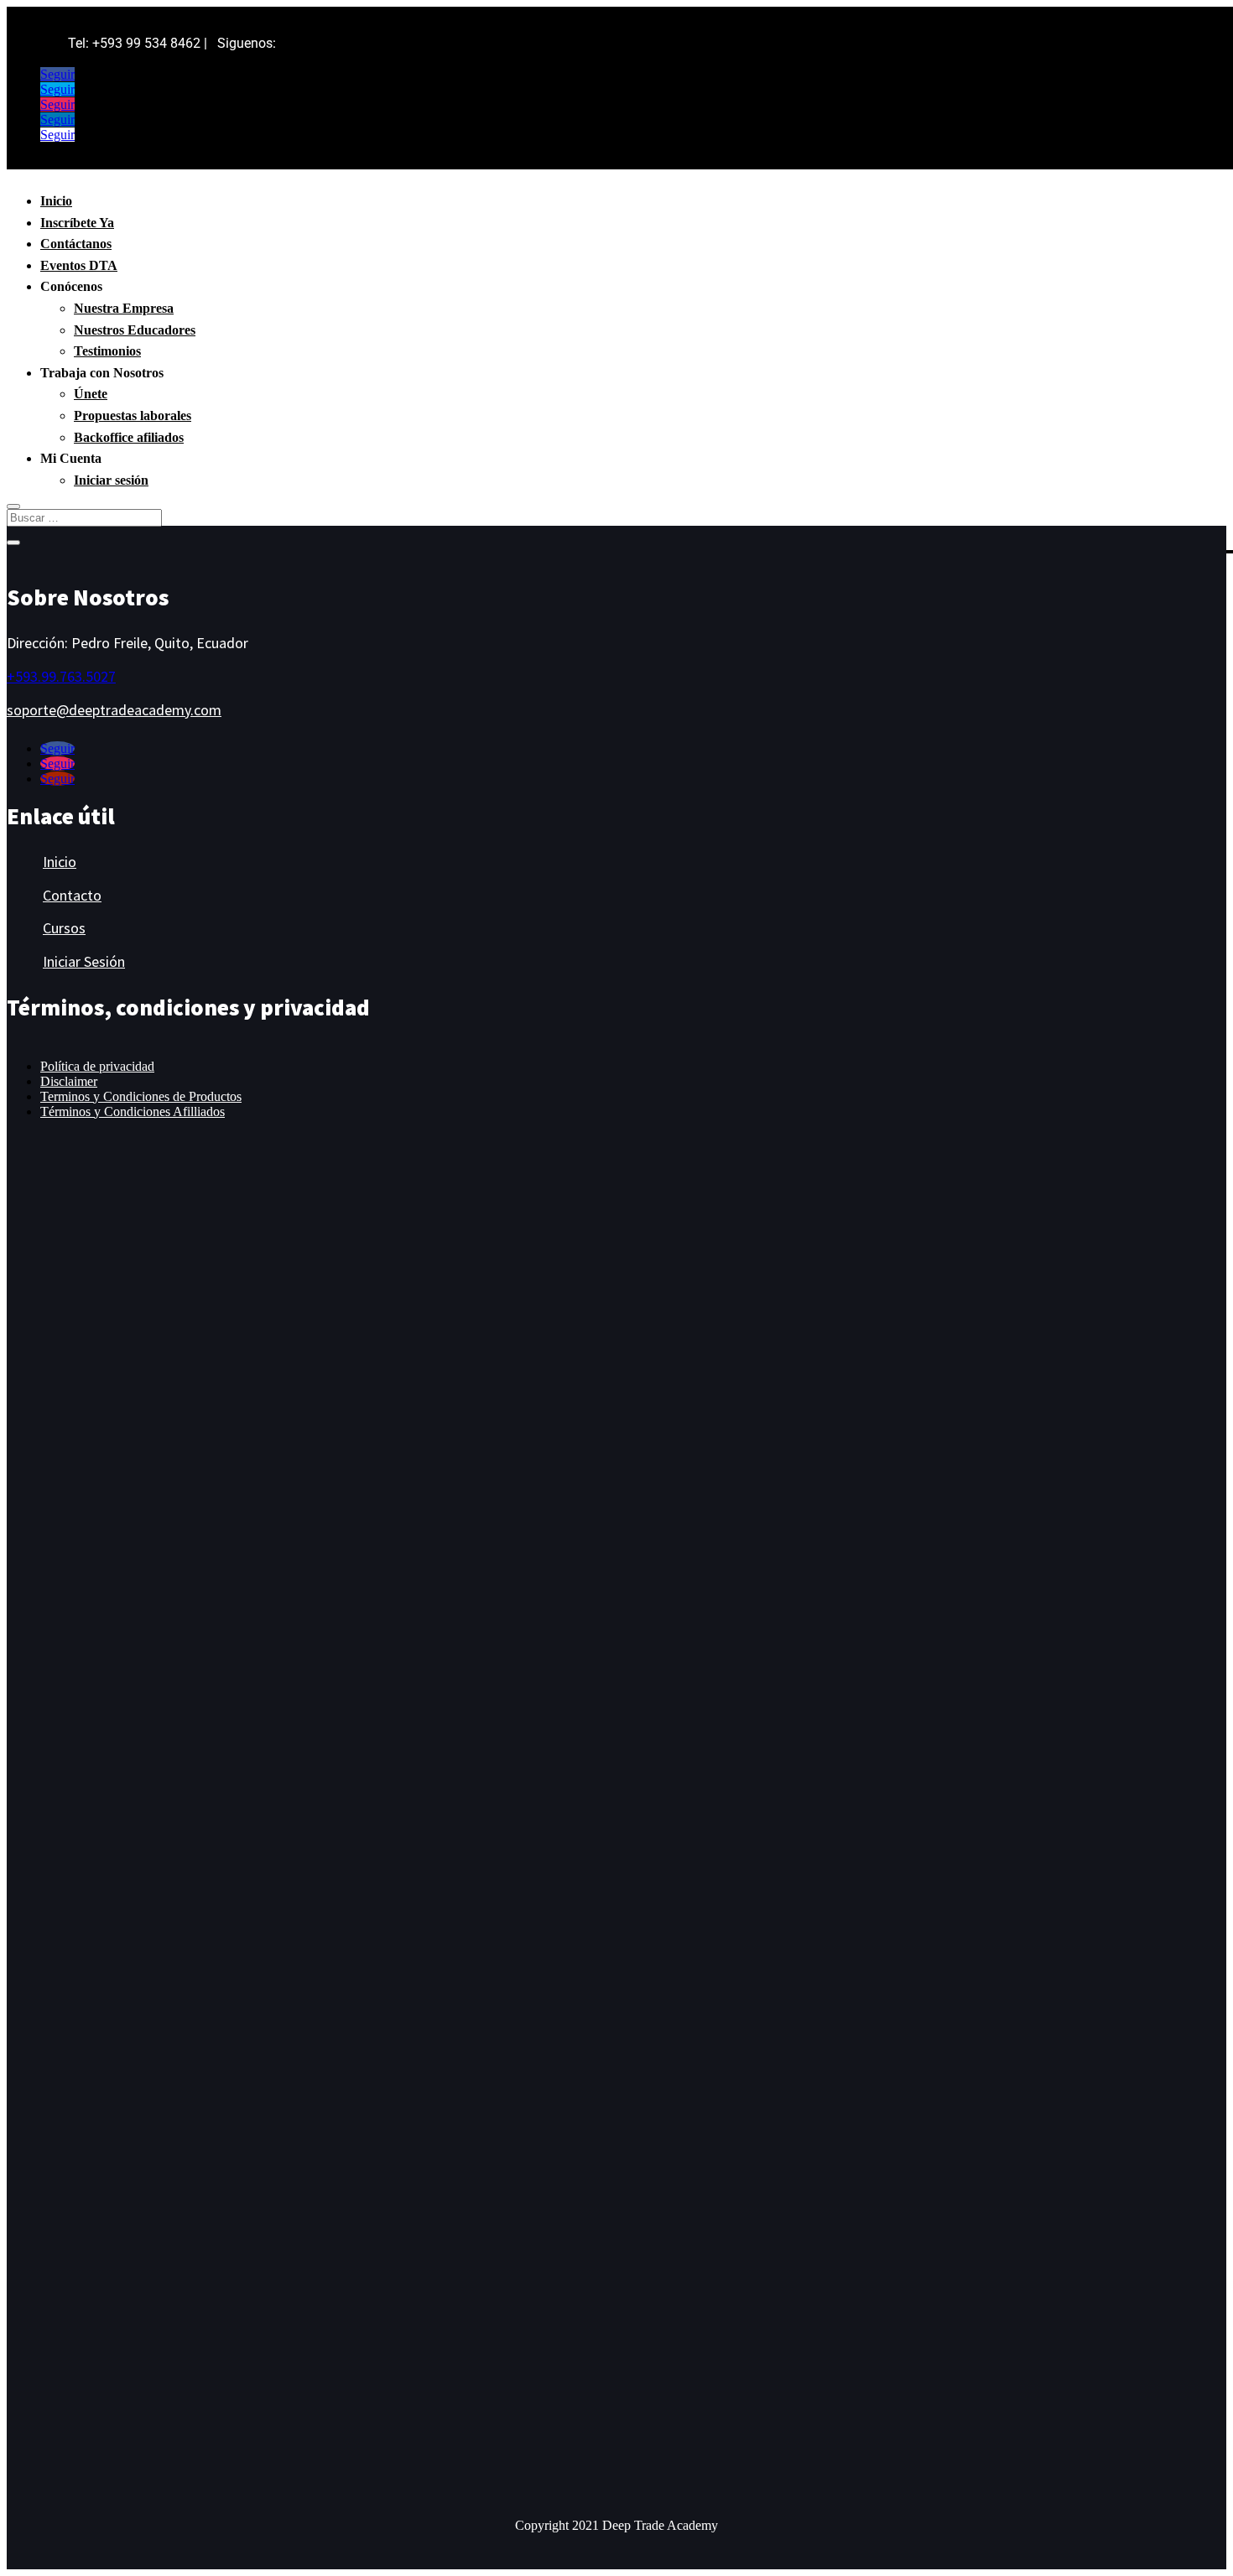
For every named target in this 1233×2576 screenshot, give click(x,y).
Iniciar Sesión (84, 961)
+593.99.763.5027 (61, 676)
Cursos (64, 928)
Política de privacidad (97, 1066)
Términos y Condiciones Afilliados (133, 1111)
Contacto (72, 895)
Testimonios (107, 351)
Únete (91, 394)
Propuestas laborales (133, 415)
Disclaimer (69, 1081)
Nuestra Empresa (124, 308)
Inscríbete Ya (77, 223)
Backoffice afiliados (129, 437)
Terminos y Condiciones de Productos (141, 1096)
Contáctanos (76, 244)
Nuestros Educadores (135, 330)
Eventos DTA (79, 265)
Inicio (56, 201)
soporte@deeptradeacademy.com (114, 710)
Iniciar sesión (111, 480)
